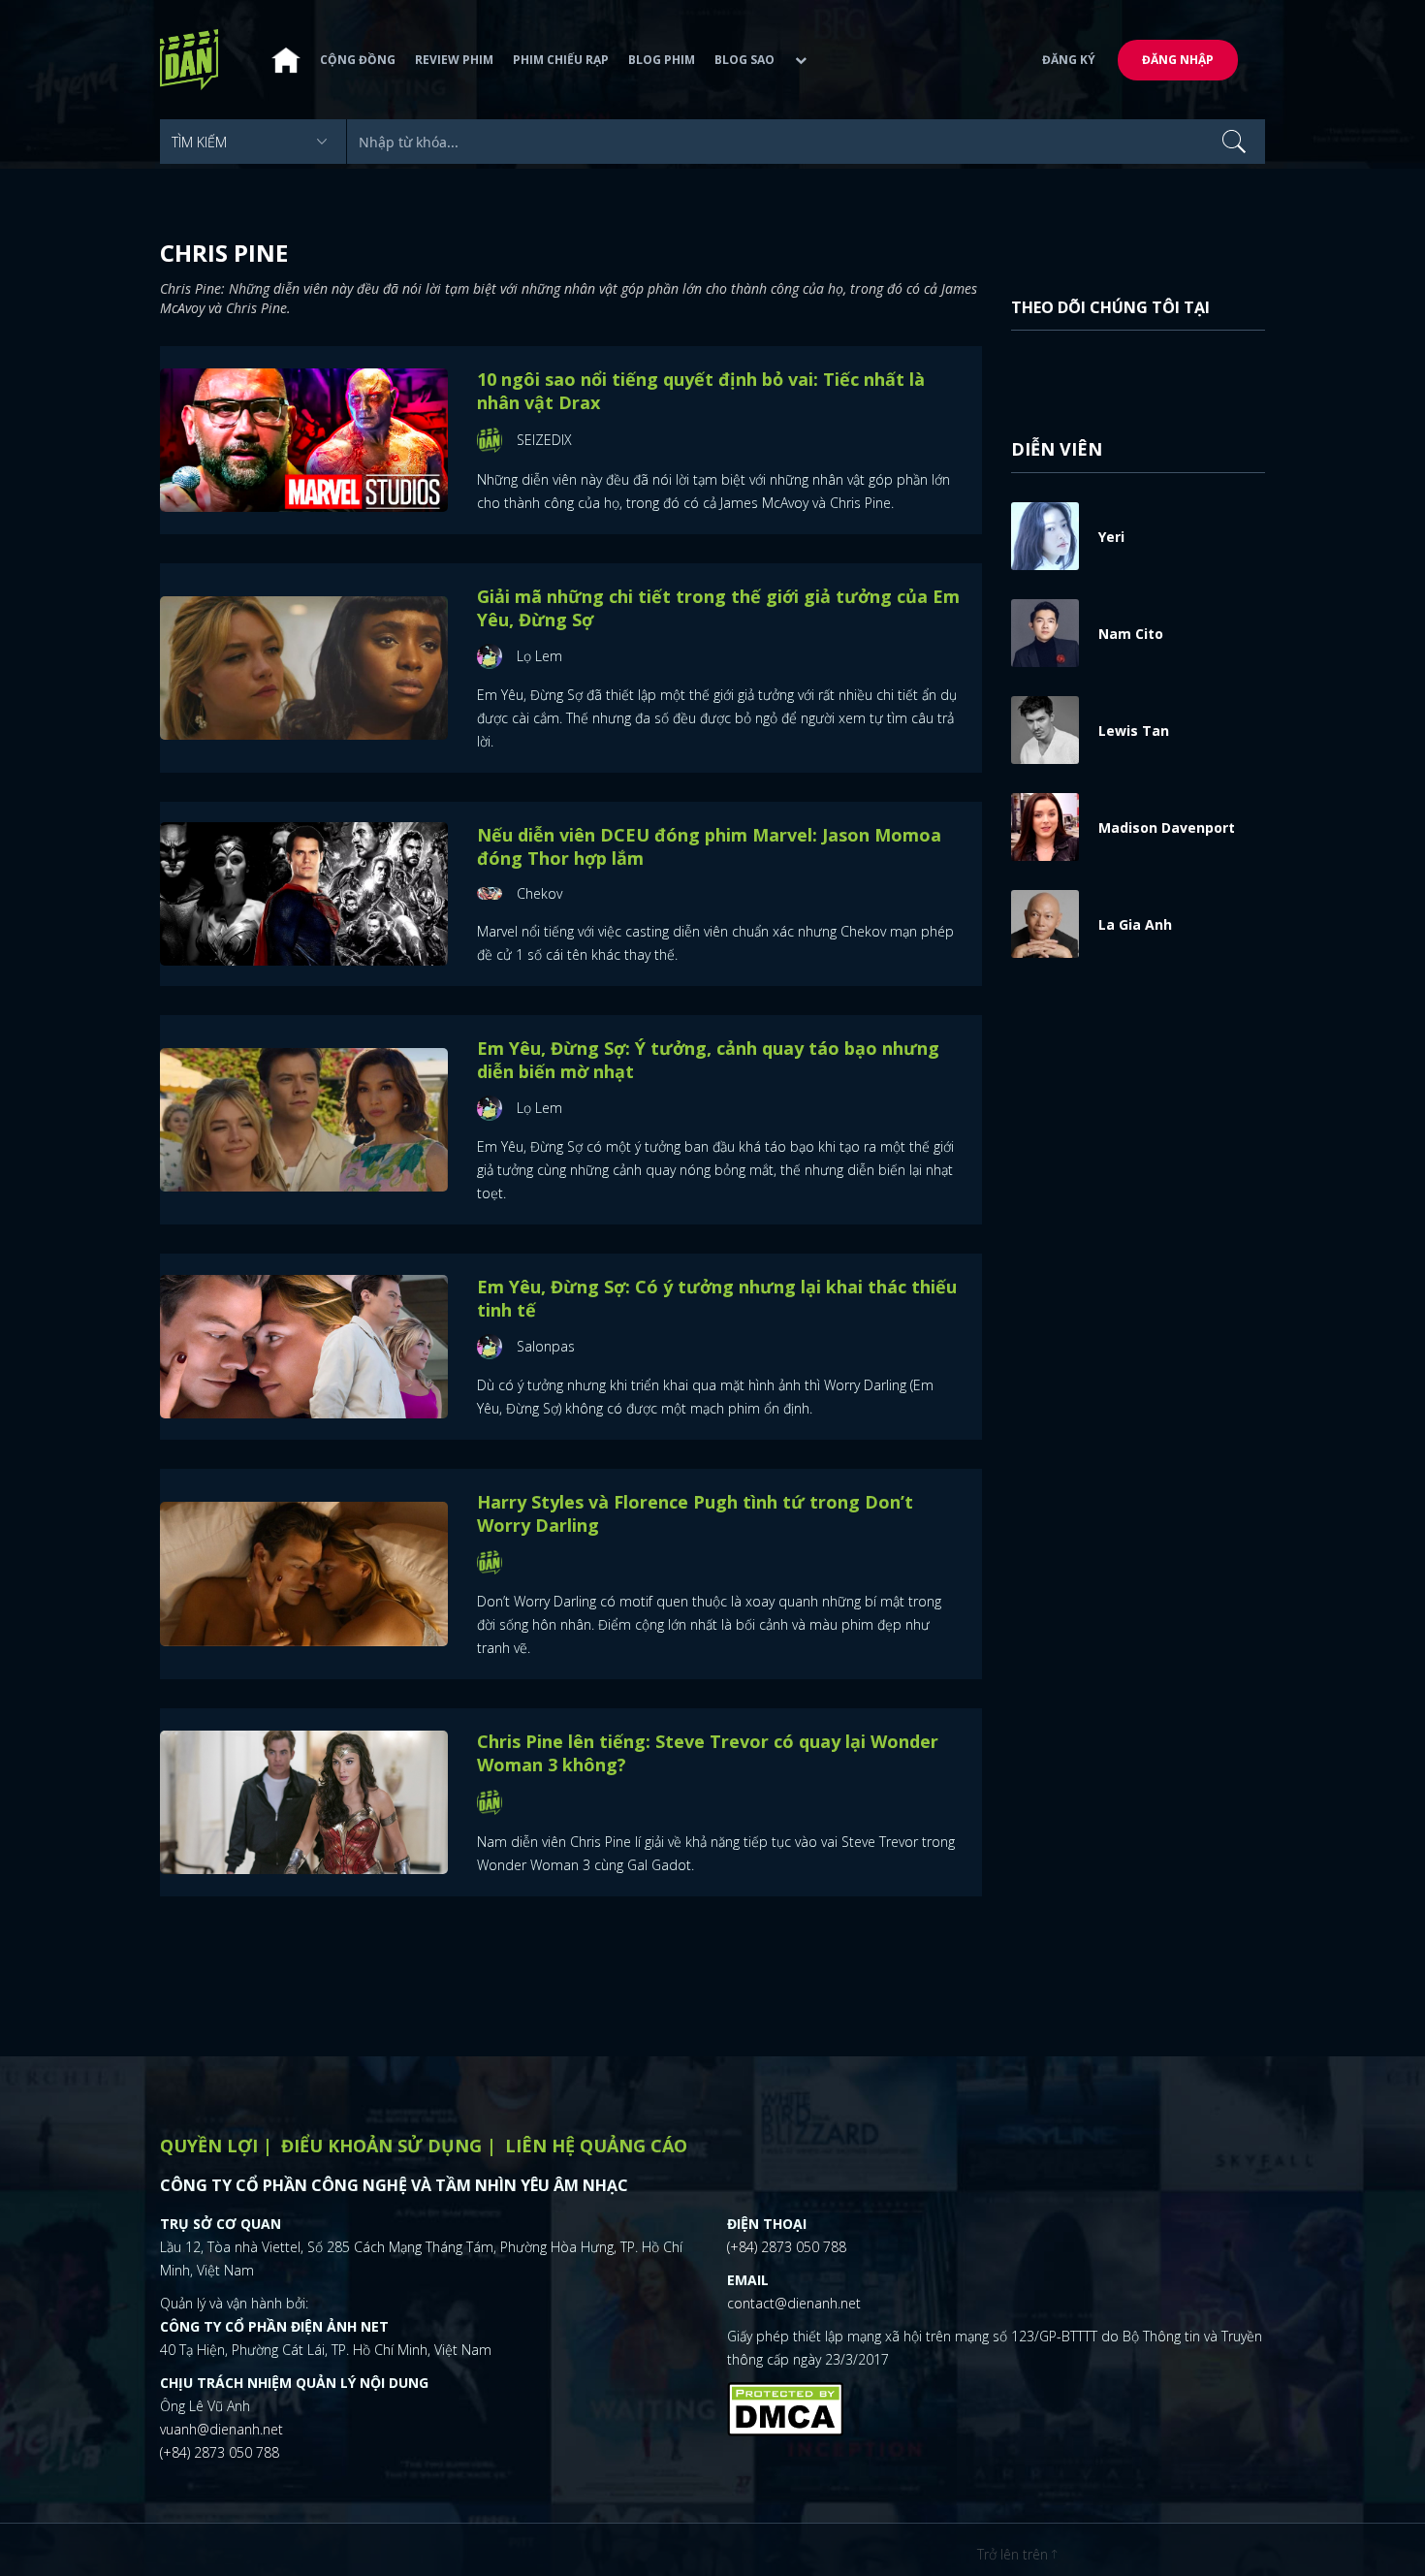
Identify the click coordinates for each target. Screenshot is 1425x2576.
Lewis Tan (1134, 731)
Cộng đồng (358, 60)
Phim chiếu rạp (561, 60)
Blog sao (744, 60)
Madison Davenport (1167, 827)
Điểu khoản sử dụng (381, 2146)
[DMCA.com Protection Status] (785, 2406)
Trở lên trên (1014, 2554)
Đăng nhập (1178, 60)
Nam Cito (1131, 634)
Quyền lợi (209, 2146)
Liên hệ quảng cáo (596, 2146)
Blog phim (662, 60)
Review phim (454, 60)
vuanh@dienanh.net (222, 2429)
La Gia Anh (1135, 924)
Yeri (1111, 537)
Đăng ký (1069, 60)
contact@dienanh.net (794, 2303)
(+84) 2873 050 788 (220, 2452)
